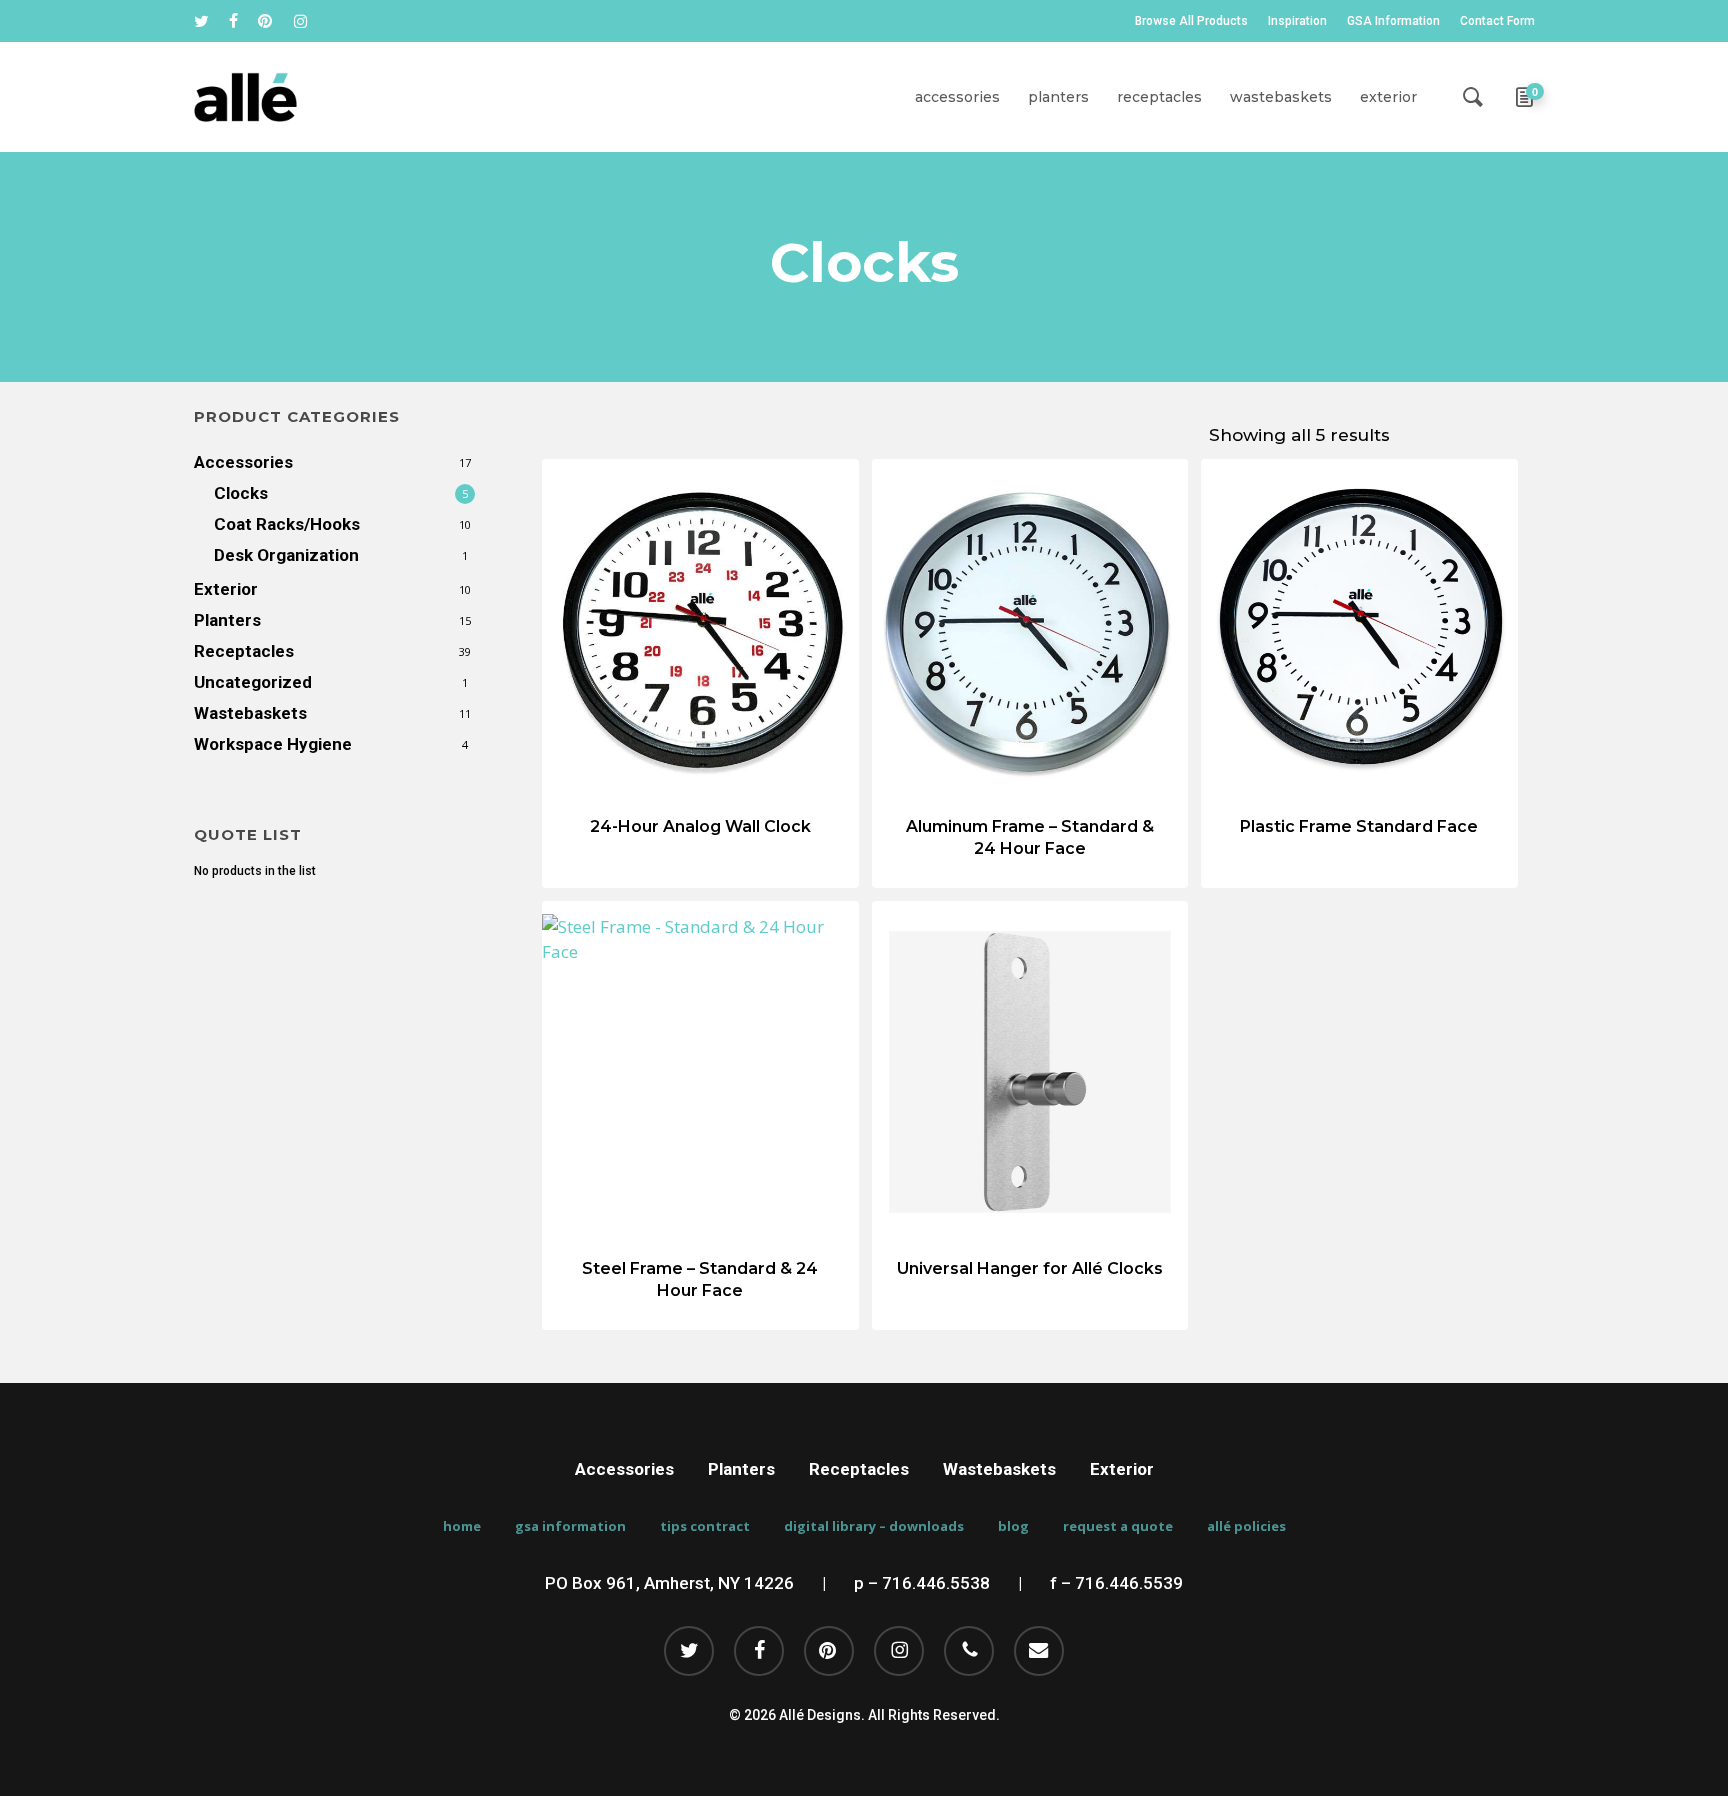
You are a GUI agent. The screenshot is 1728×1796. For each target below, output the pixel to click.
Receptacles (244, 651)
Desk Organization (286, 555)
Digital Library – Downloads (874, 1526)
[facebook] (233, 21)
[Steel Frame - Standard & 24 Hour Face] (700, 1072)
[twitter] (201, 21)
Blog (1013, 1526)
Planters (227, 620)
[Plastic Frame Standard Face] (1359, 630)
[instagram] (300, 21)
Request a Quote (1118, 1526)
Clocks (241, 493)
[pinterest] (266, 21)
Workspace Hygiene (273, 744)
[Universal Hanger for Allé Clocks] (1030, 1072)
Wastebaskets (250, 713)
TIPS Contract (705, 1526)
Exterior (226, 589)
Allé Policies (1246, 1526)
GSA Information (570, 1526)
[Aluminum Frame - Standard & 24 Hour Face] (1030, 630)
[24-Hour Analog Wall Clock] (700, 630)
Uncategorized (253, 682)
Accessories (243, 462)
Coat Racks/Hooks (287, 524)
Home (462, 1526)
